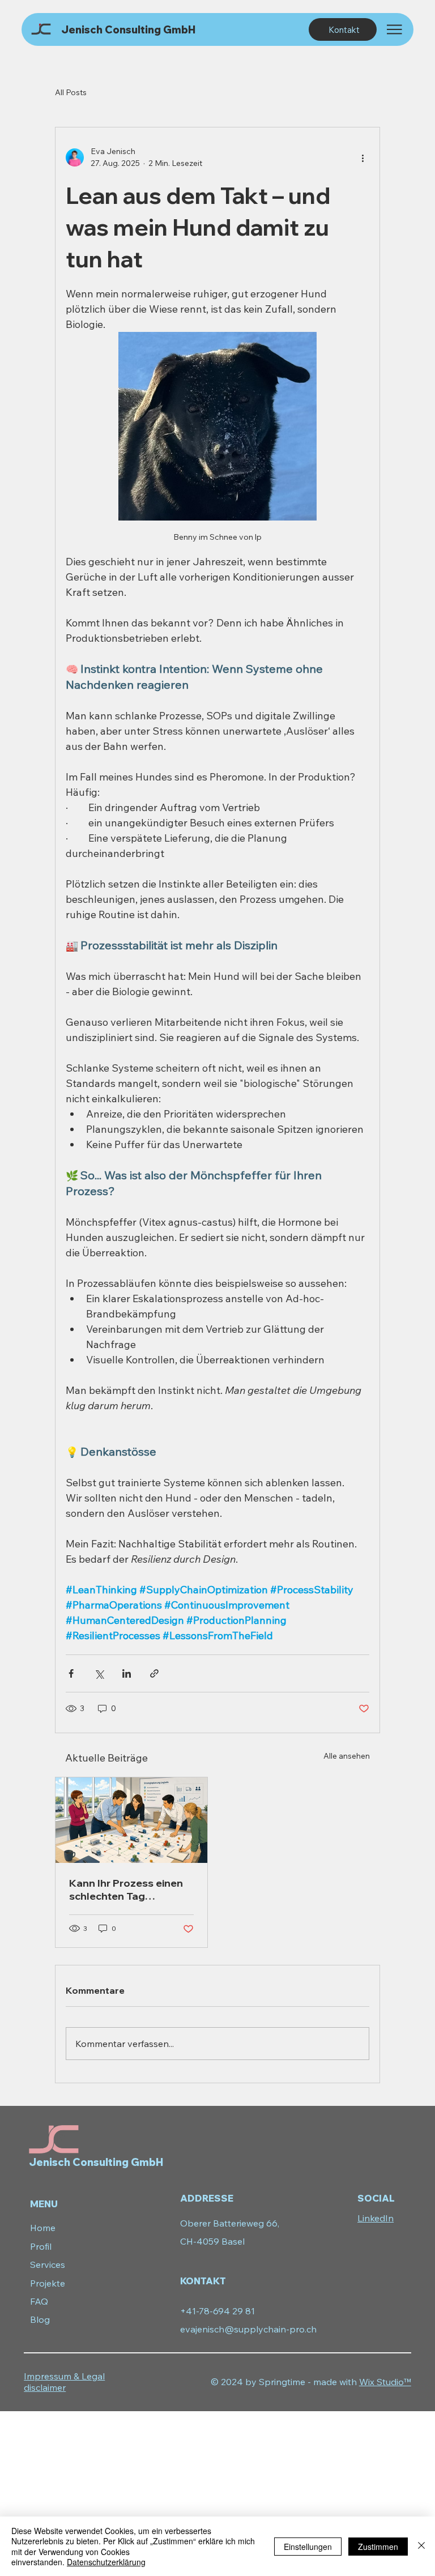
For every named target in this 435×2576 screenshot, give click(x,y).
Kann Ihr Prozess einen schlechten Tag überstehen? (126, 1890)
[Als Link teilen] (154, 1673)
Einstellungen (308, 2547)
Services (48, 2264)
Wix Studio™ (385, 2382)
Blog (40, 2319)
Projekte (48, 2283)
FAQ (39, 2301)
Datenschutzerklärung (106, 2562)
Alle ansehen (347, 1756)
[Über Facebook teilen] (71, 1673)
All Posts (71, 92)
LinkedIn (376, 2218)
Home (43, 2228)
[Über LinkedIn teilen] (127, 1673)
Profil (41, 2246)
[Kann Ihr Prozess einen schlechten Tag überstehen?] (131, 1820)
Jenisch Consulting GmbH (128, 30)
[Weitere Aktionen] (362, 157)
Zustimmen (378, 2547)
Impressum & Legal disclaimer (64, 2382)
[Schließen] (421, 2546)
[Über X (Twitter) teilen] (99, 1673)
